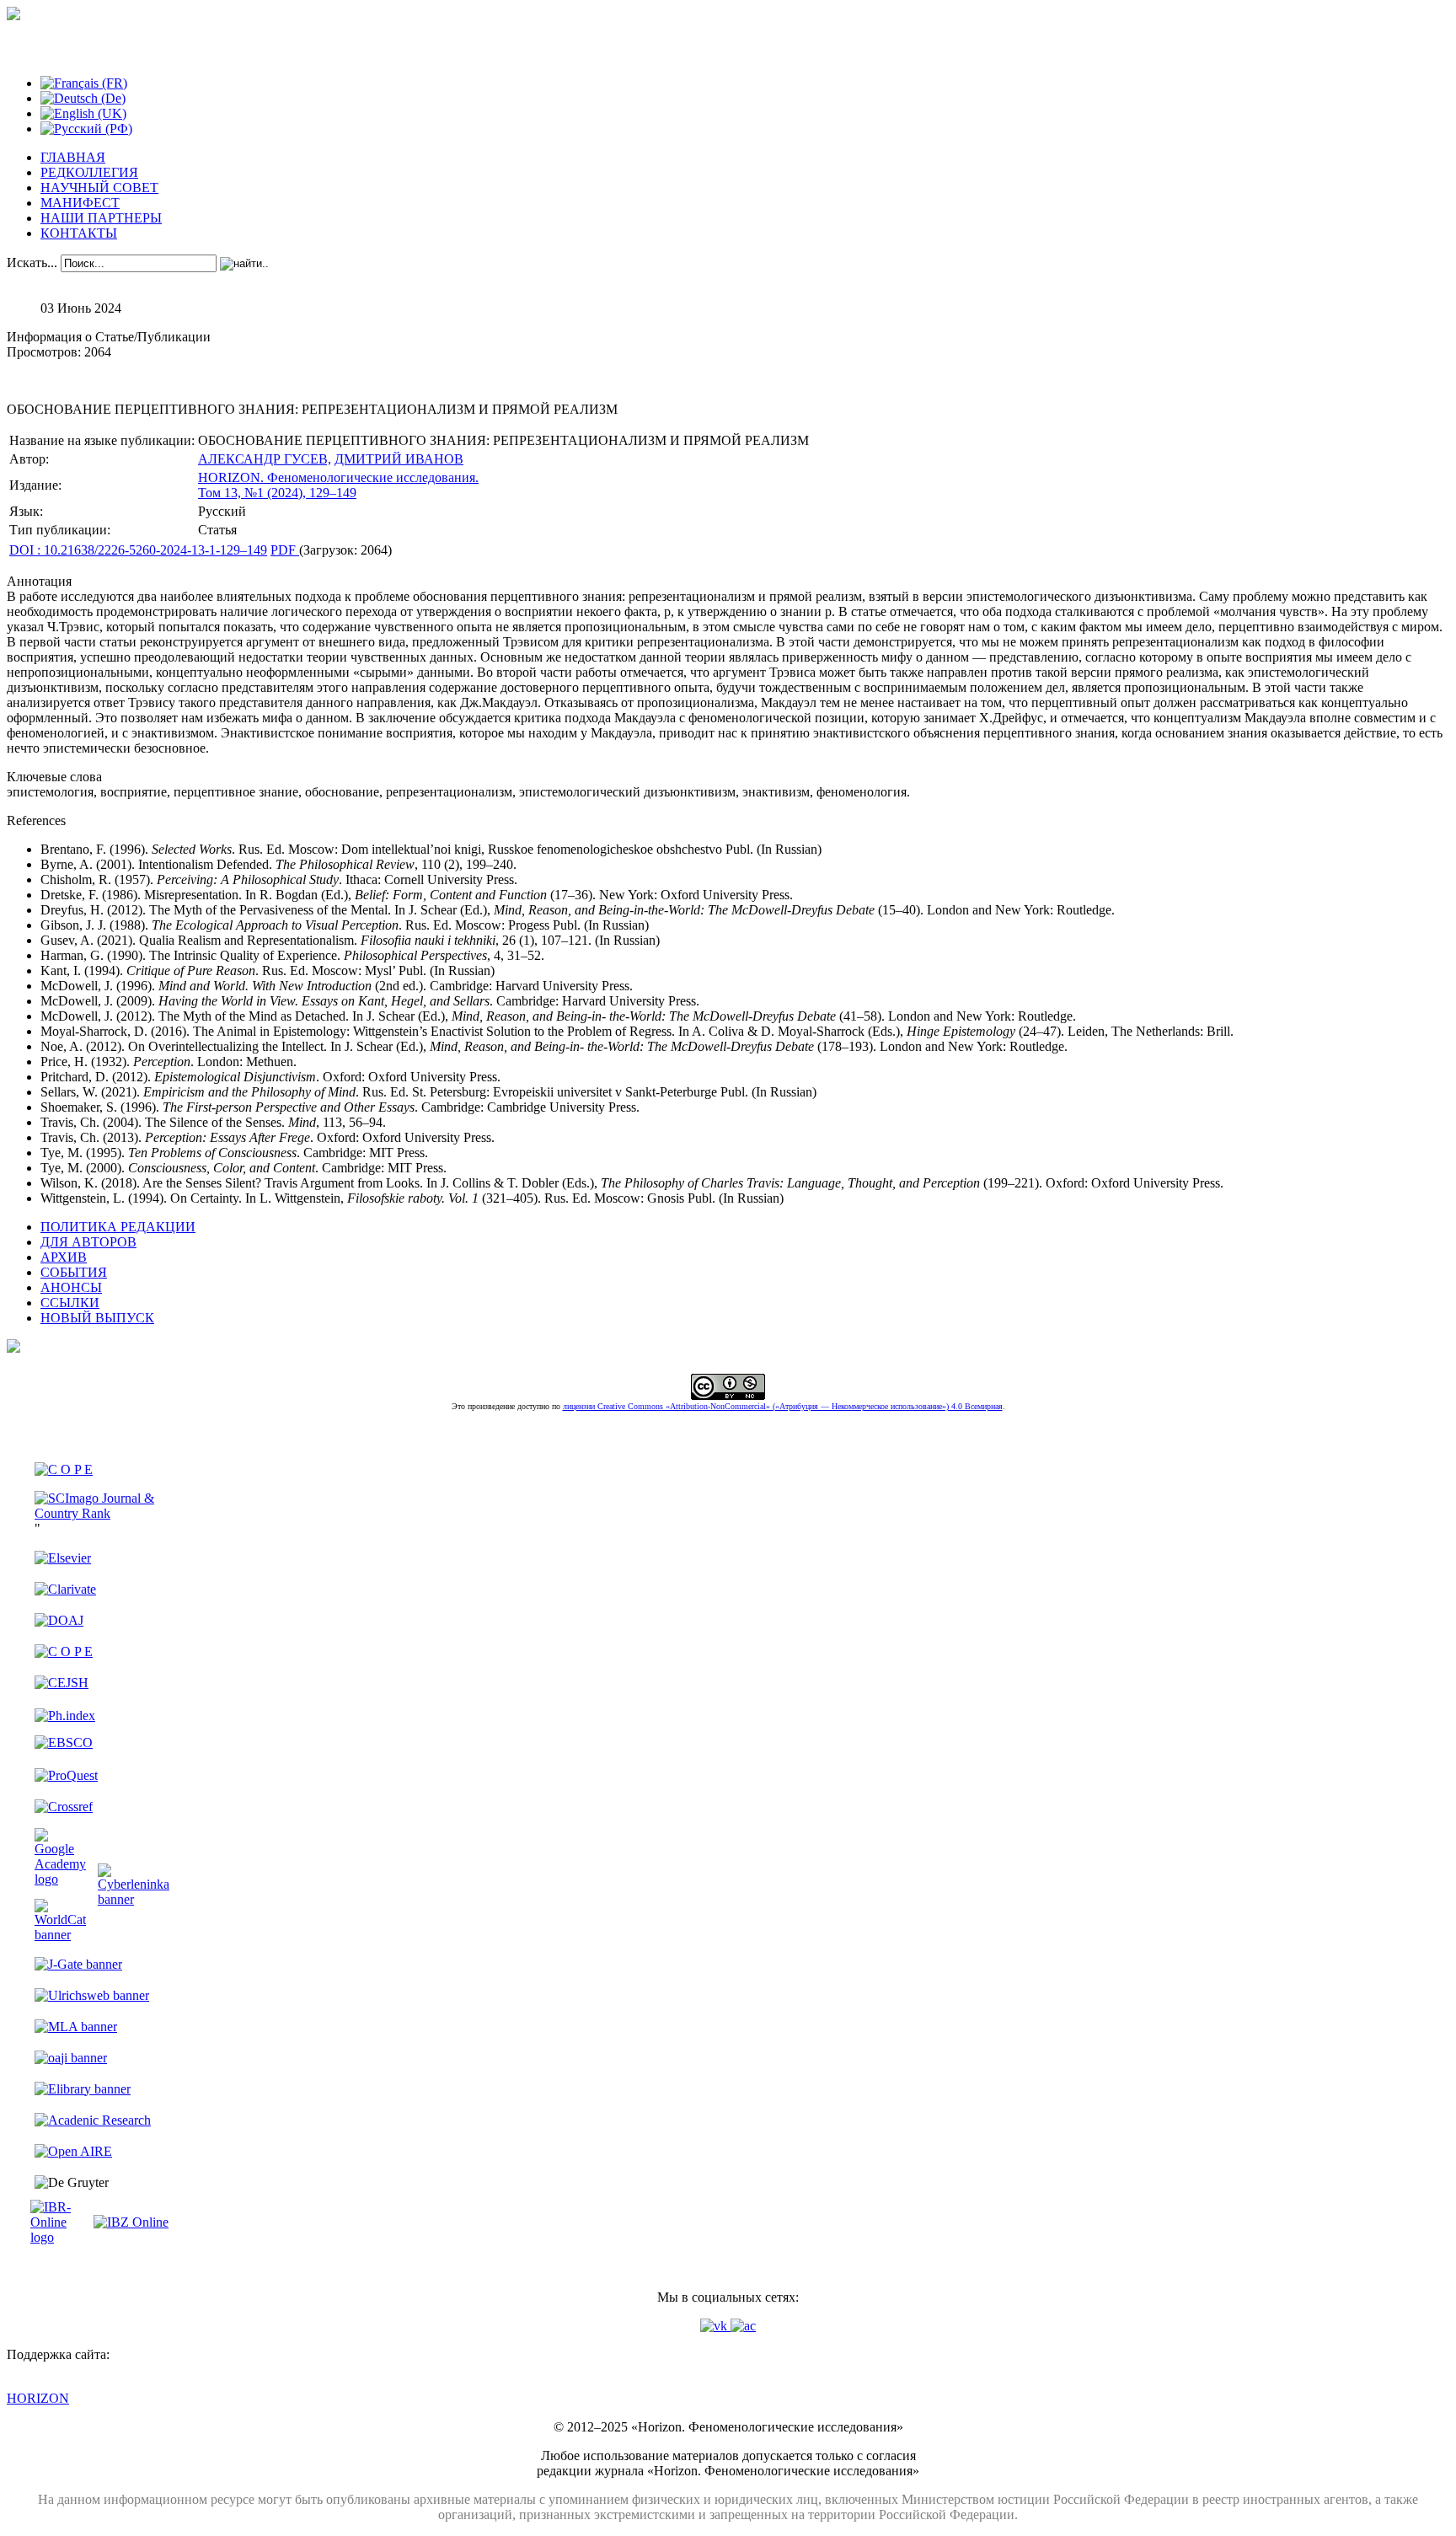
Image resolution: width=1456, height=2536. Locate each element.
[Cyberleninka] (134, 1899)
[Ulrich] (92, 1995)
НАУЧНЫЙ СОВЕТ (99, 188)
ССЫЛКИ (70, 1303)
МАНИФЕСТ (80, 203)
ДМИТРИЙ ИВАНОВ (399, 459)
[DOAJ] (59, 1620)
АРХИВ (64, 1257)
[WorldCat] (60, 1935)
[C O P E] (64, 1469)
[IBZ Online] (131, 2222)
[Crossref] (64, 1807)
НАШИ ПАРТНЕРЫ (101, 218)
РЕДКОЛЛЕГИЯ (89, 172)
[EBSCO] (64, 1742)
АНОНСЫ (71, 1287)
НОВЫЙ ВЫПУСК (97, 1318)
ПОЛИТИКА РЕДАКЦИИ (118, 1227)
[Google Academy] (60, 1879)
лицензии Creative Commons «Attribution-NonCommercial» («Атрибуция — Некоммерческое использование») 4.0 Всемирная (783, 1406)
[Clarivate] (65, 1589)
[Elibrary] (83, 2089)
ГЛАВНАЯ (73, 157)
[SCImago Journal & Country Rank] (102, 1513)
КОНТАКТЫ (79, 233)
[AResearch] (93, 2120)
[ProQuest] (66, 1775)
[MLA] (76, 2027)
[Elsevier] (63, 1558)
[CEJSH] (62, 1683)
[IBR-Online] (60, 2237)
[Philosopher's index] (65, 1716)
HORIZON (38, 2398)
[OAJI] (71, 2058)
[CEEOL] (64, 1651)
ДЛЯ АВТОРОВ (88, 1242)
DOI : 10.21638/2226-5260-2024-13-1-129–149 (138, 550)
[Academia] (743, 2326)
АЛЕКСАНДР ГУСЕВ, (265, 459)
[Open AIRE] (73, 2151)
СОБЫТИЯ (74, 1272)
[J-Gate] (78, 1964)
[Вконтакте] (715, 2326)
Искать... (32, 263)
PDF (285, 550)
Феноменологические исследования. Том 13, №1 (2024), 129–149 (338, 485)
